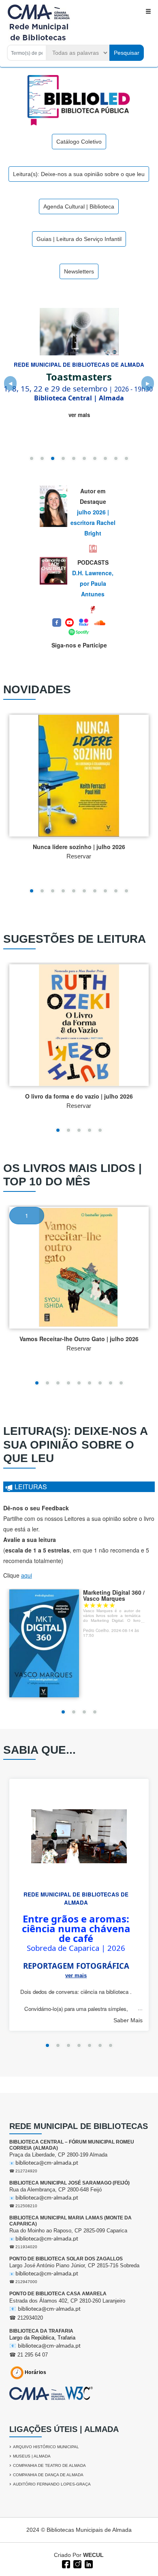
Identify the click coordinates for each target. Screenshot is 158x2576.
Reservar (79, 856)
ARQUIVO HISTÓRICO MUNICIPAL (46, 2447)
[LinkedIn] (88, 2563)
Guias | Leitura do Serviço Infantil (79, 239)
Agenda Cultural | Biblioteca (79, 206)
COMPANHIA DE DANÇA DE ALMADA (48, 2475)
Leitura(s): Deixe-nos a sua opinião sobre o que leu (79, 174)
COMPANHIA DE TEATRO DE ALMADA (49, 2465)
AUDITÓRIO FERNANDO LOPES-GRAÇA (52, 2484)
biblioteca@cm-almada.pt (47, 2163)
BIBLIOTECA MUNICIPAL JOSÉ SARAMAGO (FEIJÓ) (69, 2183)
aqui (27, 1575)
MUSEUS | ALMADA (32, 2456)
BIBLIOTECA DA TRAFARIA (41, 2331)
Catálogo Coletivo (79, 142)
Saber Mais (128, 2020)
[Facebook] (65, 2563)
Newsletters (79, 271)
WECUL (93, 2555)
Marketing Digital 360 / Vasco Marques (114, 1595)
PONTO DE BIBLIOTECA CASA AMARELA (58, 2294)
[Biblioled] (79, 100)
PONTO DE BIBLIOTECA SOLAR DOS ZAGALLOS (66, 2259)
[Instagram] (77, 2563)
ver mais (79, 415)
